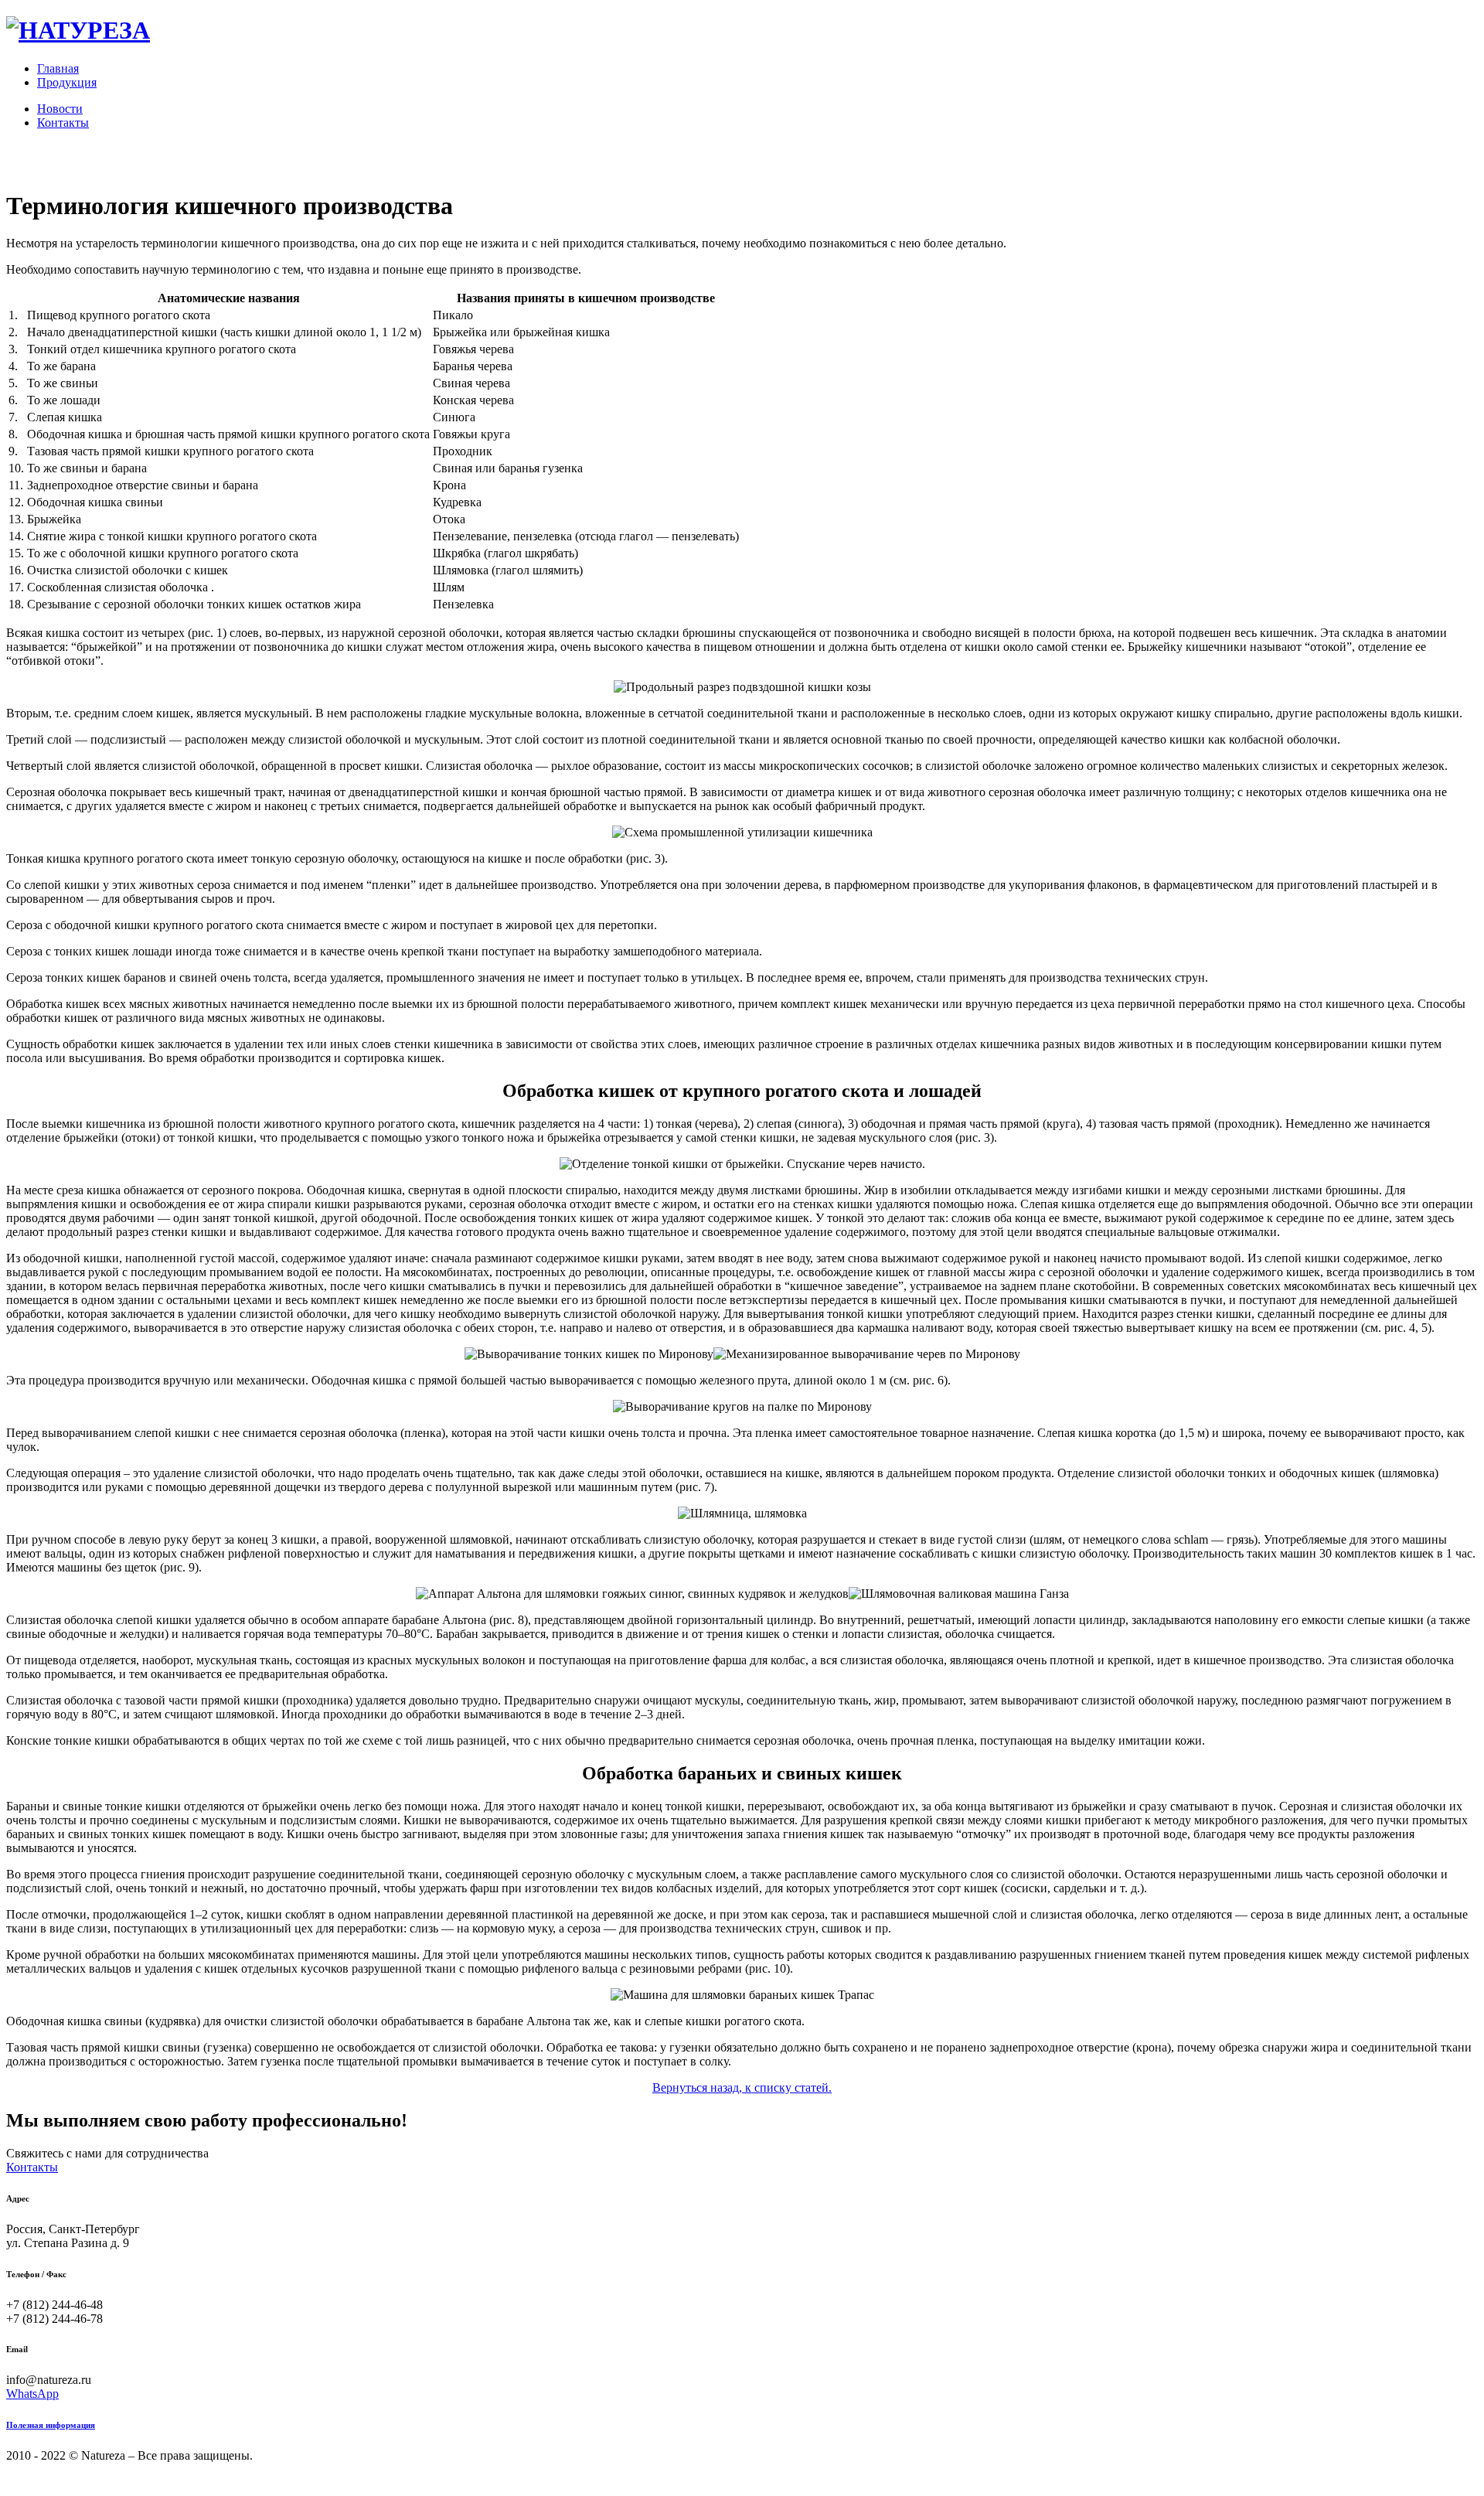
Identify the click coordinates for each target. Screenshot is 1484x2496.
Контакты (63, 123)
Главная (58, 68)
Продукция (67, 82)
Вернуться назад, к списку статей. (742, 2087)
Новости (60, 109)
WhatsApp (32, 2394)
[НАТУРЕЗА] (78, 30)
